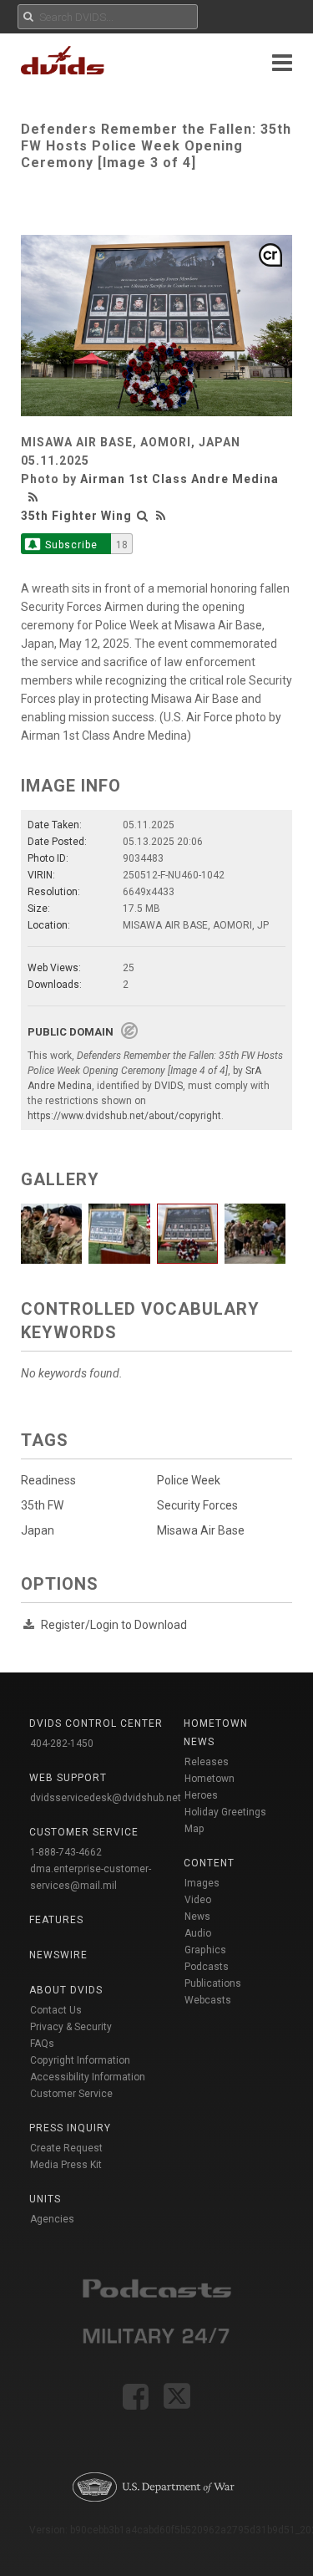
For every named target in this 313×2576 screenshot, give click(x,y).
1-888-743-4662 (66, 1852)
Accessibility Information (88, 2077)
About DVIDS (66, 1990)
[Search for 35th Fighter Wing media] (143, 516)
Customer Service (71, 2094)
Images (202, 1883)
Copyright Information (80, 2060)
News (197, 1917)
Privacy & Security (71, 2027)
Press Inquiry (70, 2128)
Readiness (48, 1480)
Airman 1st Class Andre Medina (179, 479)
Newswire (58, 1955)
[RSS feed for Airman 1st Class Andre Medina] (35, 497)
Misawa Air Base (201, 1530)
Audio (198, 1933)
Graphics (205, 1950)
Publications (213, 1983)
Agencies (52, 2219)
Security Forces (197, 1505)
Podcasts (207, 1967)
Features (56, 1920)
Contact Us (56, 2010)
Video (198, 1900)
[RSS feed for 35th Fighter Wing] (161, 516)
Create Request (66, 2148)
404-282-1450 (62, 1744)
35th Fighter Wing (76, 516)
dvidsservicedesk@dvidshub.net (106, 1798)
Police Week (189, 1480)
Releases (207, 1762)
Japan (38, 1530)
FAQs (42, 2044)
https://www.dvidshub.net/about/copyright (124, 1116)
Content (209, 1863)
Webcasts (208, 2000)
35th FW (42, 1505)
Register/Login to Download (114, 1625)
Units (45, 2199)
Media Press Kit (66, 2165)
